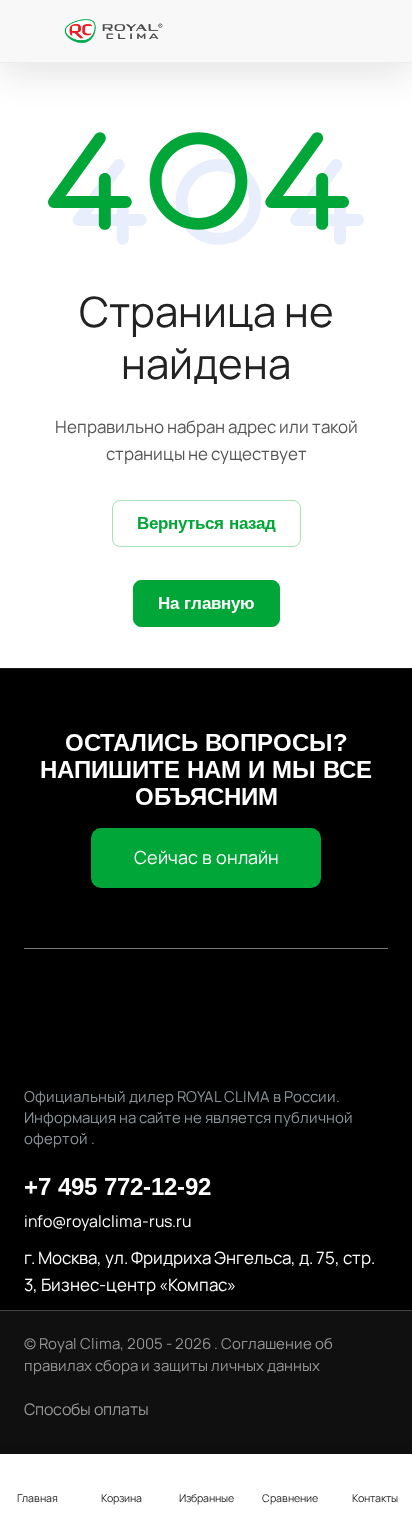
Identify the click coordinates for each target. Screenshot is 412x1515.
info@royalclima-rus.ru (107, 1221)
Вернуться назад (206, 523)
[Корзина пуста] (376, 31)
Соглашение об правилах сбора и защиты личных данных (178, 1354)
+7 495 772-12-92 (117, 1186)
